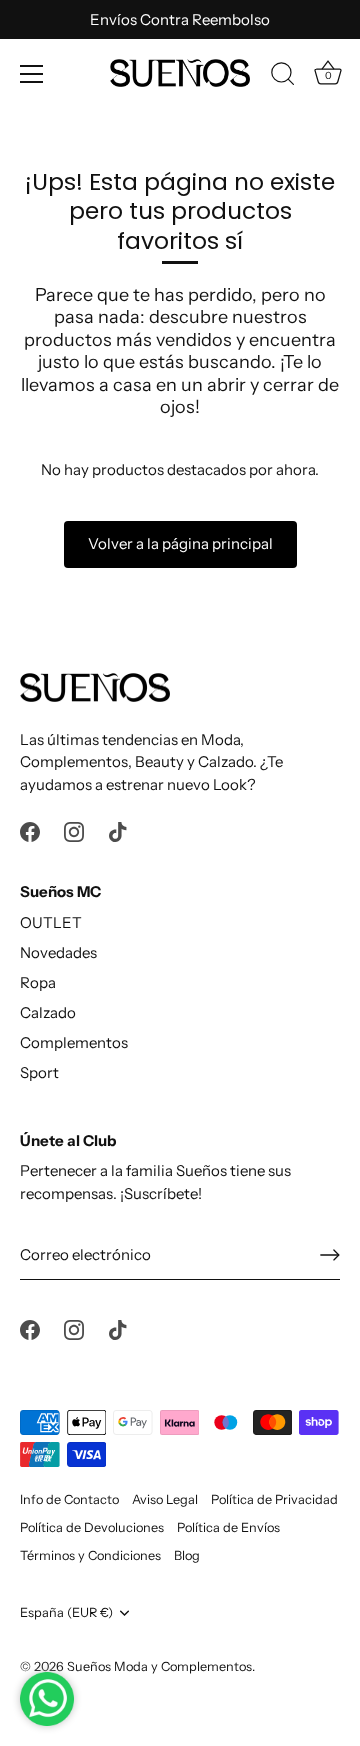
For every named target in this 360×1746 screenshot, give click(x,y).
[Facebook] (30, 830)
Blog (187, 1555)
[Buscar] (283, 77)
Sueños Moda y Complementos (159, 1666)
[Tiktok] (118, 830)
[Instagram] (74, 830)
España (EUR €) (66, 1612)
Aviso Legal (165, 1499)
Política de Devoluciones (92, 1527)
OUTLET (51, 922)
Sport (39, 1072)
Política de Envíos (228, 1527)
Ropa (38, 982)
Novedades (58, 952)
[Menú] (32, 74)
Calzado (48, 1012)
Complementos (74, 1042)
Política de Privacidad (274, 1499)
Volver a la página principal (180, 543)
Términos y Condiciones (90, 1555)
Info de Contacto (69, 1499)
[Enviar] (330, 1255)
